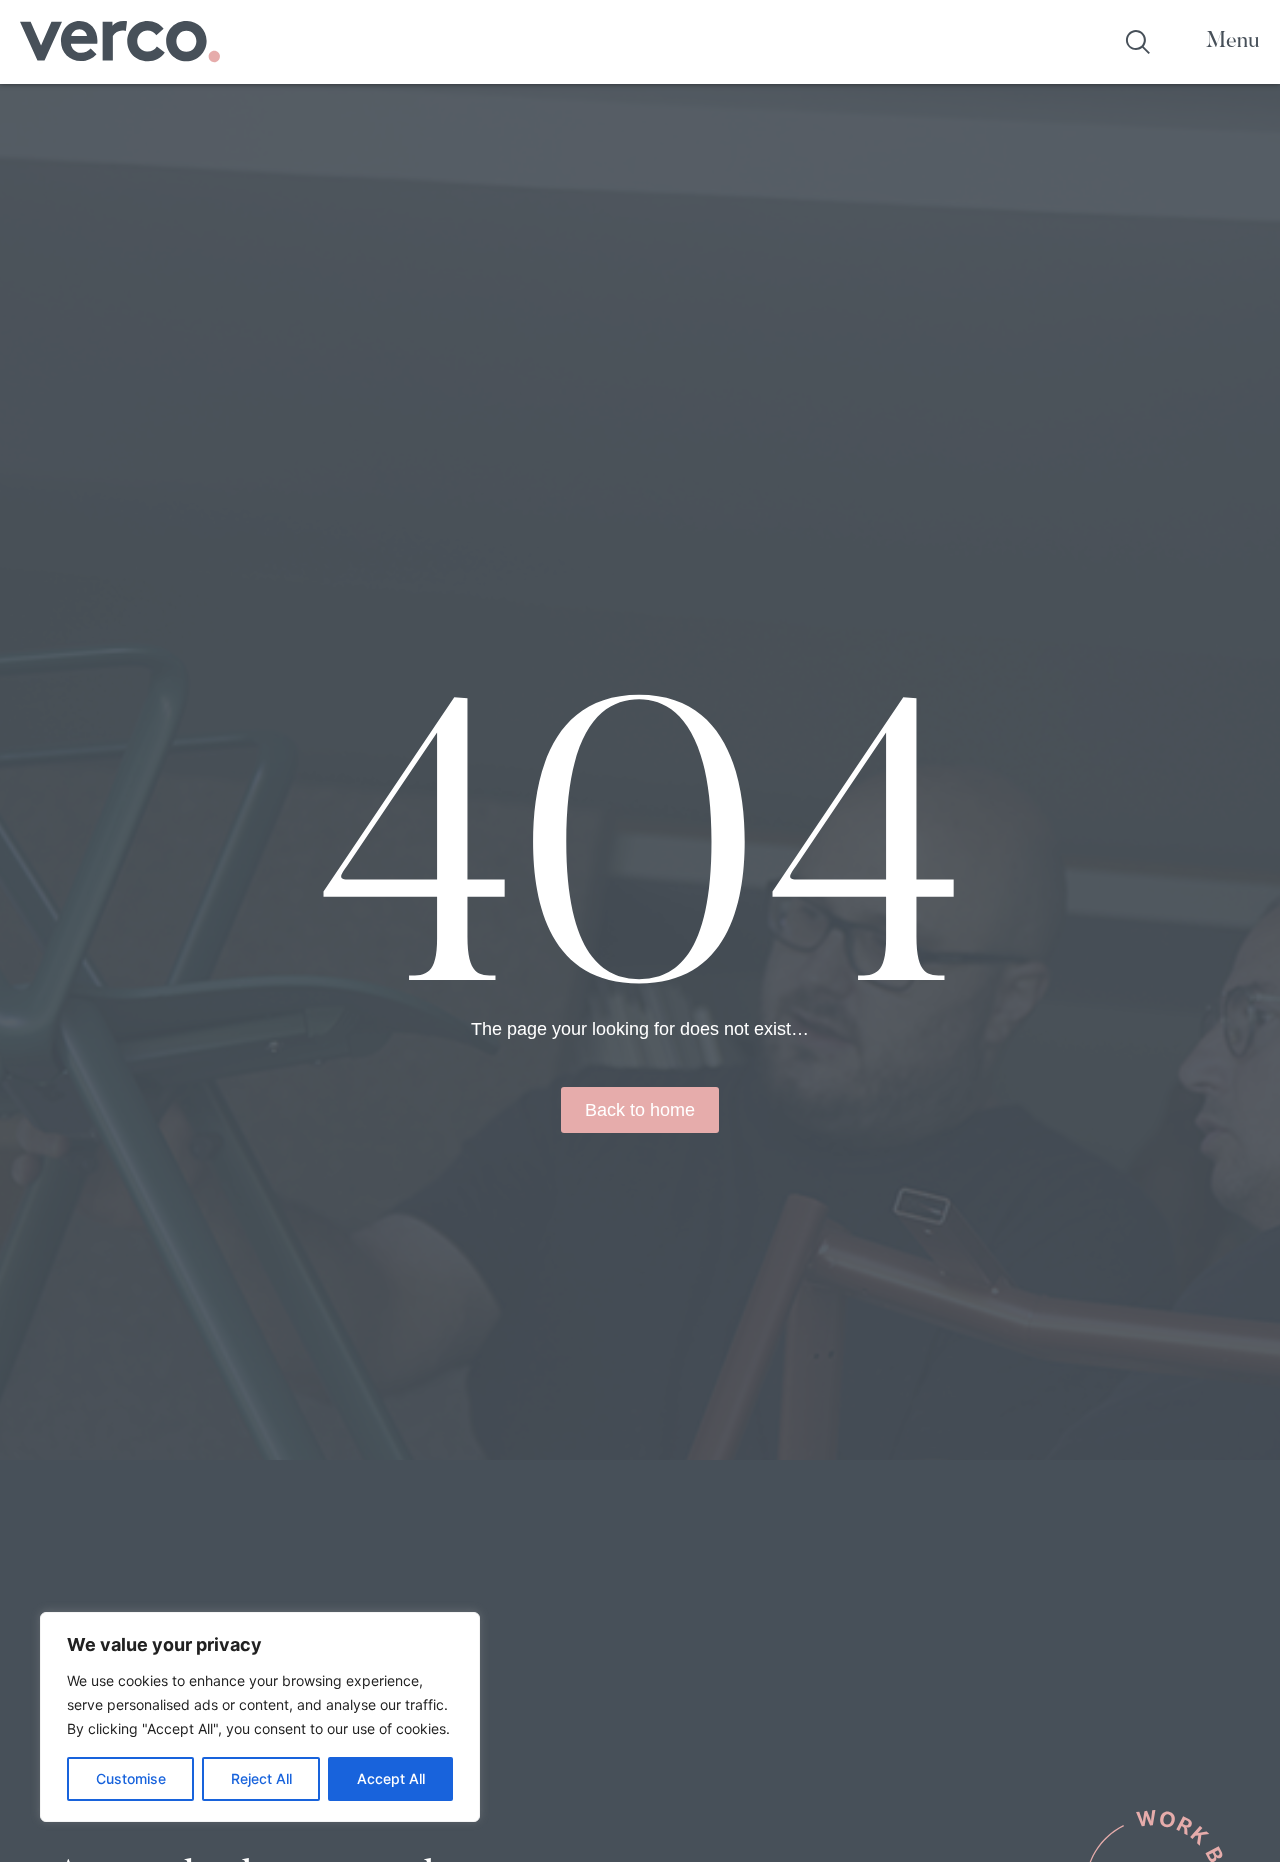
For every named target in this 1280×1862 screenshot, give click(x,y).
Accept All (391, 1778)
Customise (131, 1778)
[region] (260, 1717)
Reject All (261, 1778)
